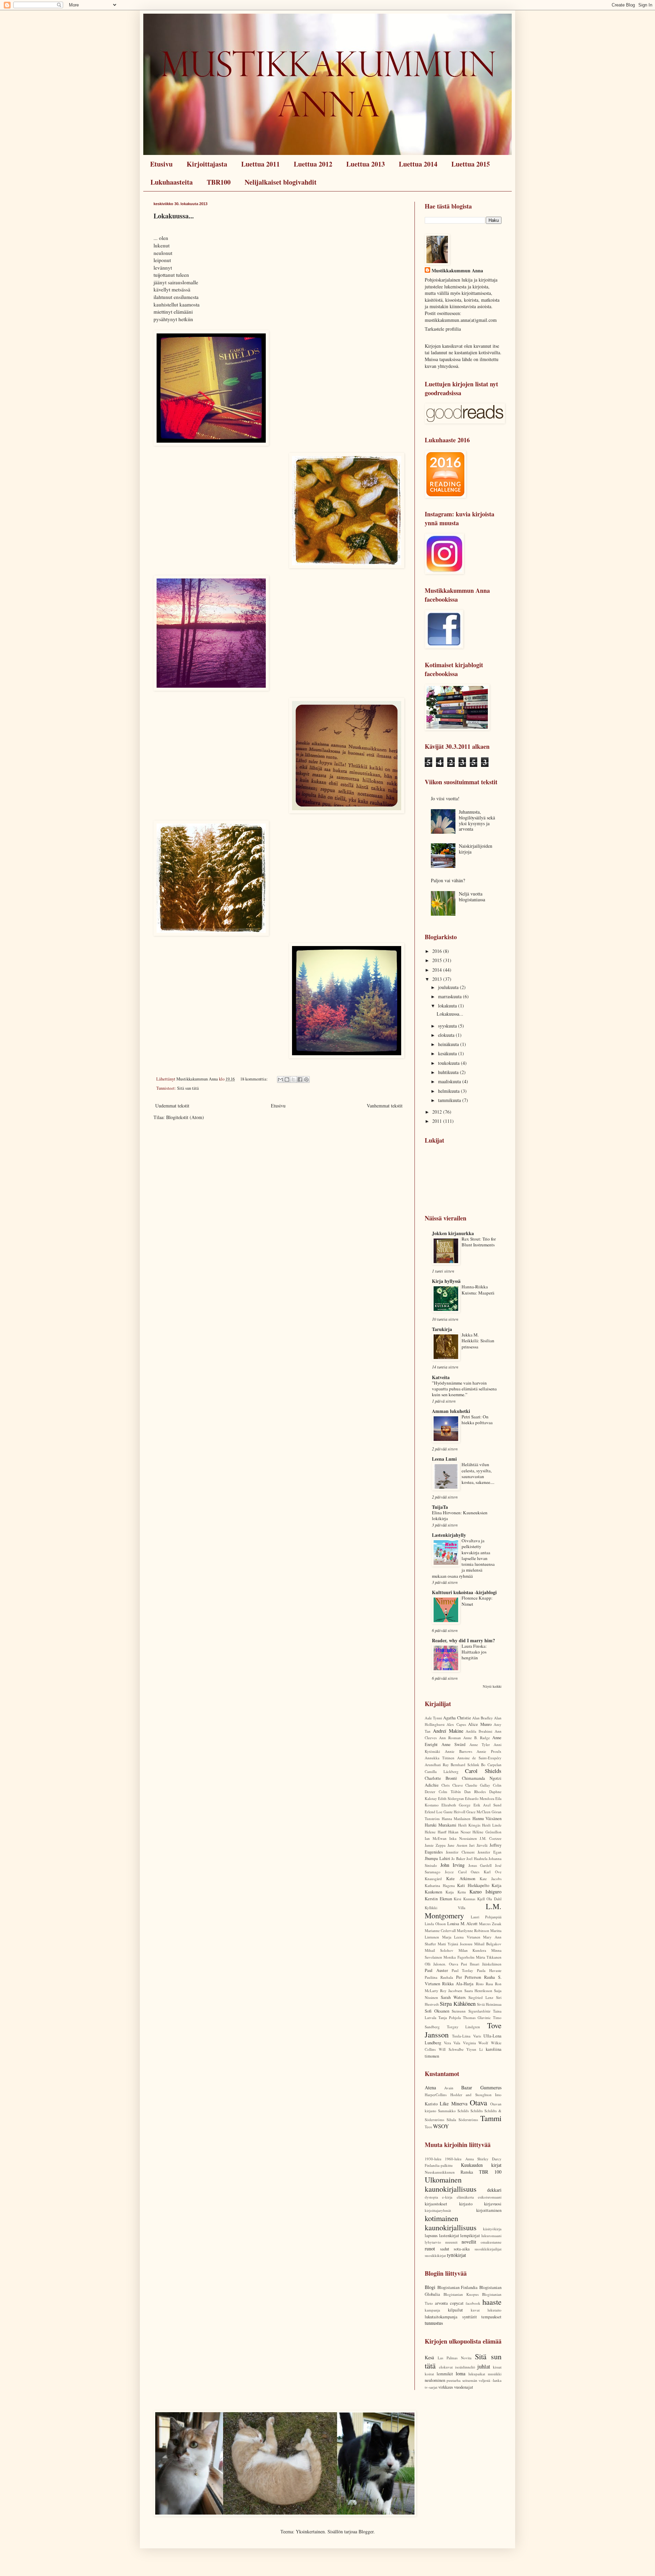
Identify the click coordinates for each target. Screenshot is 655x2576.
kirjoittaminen (489, 2210)
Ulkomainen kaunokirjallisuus (451, 2184)
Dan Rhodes (475, 1792)
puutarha (454, 2380)
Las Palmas (448, 2358)
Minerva (459, 2103)
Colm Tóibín (450, 1792)
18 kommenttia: (254, 1079)
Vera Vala (452, 2043)
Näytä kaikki (492, 1686)
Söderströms (468, 2120)
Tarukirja (442, 1329)
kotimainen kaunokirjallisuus (451, 2223)
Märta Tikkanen (489, 1957)
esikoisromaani (490, 2197)
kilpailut (455, 2310)
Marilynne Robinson (473, 1930)
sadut (445, 2249)
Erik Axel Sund (487, 1805)
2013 (438, 979)
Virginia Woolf (476, 2043)
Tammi (491, 2118)
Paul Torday (463, 1970)
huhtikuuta (449, 1072)
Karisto (431, 2104)
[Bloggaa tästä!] (287, 1079)
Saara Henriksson (478, 1991)
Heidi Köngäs (469, 1825)
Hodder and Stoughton (471, 2095)
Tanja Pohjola (450, 2017)
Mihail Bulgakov (488, 1944)
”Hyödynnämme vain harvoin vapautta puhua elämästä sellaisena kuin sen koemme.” (464, 1389)
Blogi (430, 2287)
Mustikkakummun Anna (457, 271)
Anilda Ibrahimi (479, 1731)
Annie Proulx (489, 1751)
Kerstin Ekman (438, 1899)
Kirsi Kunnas (464, 1899)
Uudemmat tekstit (172, 1106)
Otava (478, 2102)
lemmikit (445, 2374)
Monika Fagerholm (459, 1957)
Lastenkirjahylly (449, 1535)
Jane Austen (457, 1845)
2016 (438, 951)
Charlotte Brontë (441, 1778)
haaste (492, 2302)
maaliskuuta (450, 1081)
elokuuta (447, 1035)
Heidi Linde (492, 1825)
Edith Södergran (451, 1798)
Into (498, 2095)
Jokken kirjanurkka (453, 1233)
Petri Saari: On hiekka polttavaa (477, 1420)
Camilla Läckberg (442, 1771)
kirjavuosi (493, 2204)
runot (430, 2249)
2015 (438, 960)
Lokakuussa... (174, 216)
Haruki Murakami (441, 1825)
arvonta (441, 2303)
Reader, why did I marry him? (463, 1640)
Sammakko (447, 2111)
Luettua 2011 (260, 164)
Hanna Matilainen (456, 1819)
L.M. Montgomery (463, 1911)
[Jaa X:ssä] (293, 1079)
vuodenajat (464, 2387)
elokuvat (446, 2367)
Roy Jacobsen (451, 1991)
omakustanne (491, 2242)
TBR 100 (490, 2172)
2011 (438, 1121)
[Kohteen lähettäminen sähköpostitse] (280, 1079)
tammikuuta (450, 1100)
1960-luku (453, 2159)
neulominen (435, 2380)
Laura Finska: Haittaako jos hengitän (474, 1652)
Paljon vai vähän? (448, 880)
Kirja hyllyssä (446, 1281)
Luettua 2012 (313, 164)
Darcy (497, 2159)
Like (444, 2103)
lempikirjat (470, 2236)
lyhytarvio (433, 2242)
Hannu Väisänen (487, 1819)
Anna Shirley (477, 2159)
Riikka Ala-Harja (458, 1984)
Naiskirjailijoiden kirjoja (476, 849)
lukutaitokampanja (441, 2317)
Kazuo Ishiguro (485, 1892)
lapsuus (431, 2236)
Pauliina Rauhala (439, 1977)
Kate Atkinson (461, 1879)
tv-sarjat (431, 2387)
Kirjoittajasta (207, 164)
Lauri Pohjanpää (486, 1917)
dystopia (431, 2197)
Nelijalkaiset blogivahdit (281, 182)
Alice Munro (480, 1724)
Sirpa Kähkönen (457, 2003)
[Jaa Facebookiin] (300, 1079)
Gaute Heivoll (454, 1812)
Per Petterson (469, 1977)
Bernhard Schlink (465, 1765)
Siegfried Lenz (481, 1997)
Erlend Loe (434, 1812)
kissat (497, 2367)
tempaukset (491, 2317)
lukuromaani (491, 2236)
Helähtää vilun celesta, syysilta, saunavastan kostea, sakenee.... (478, 1473)
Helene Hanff (436, 1832)
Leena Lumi (444, 1459)
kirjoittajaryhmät (438, 2210)
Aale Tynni (433, 1718)
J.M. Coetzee (491, 1838)
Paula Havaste (489, 1970)
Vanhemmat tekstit (385, 1106)
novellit (469, 2242)
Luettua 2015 (471, 164)
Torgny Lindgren (464, 2027)
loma (461, 2373)
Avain (449, 2088)
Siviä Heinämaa (489, 2004)
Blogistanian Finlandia (458, 2287)
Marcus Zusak (490, 1924)
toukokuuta (449, 1063)
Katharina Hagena (440, 1885)
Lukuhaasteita (172, 182)
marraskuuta (450, 996)
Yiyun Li (475, 2049)
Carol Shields (483, 1771)
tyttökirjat (456, 2255)
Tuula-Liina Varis (466, 2036)
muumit (451, 2242)
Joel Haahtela (477, 1858)
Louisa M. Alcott (463, 1924)
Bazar (467, 2087)
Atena (430, 2087)
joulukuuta (449, 987)
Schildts (477, 2111)
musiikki (495, 2374)
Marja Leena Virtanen (461, 1937)
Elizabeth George (456, 1805)
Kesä (429, 2357)
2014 (438, 970)
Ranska (467, 2172)
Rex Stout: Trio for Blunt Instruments (479, 1242)
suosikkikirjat (435, 2255)
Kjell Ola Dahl (489, 1899)
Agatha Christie (457, 1718)
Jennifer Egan (490, 1852)
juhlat (484, 2366)
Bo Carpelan (491, 1765)
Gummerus (491, 2087)
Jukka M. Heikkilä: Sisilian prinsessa (478, 1341)
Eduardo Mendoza (480, 1798)
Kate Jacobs (491, 1879)
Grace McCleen (478, 1812)
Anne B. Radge (477, 1738)
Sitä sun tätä (188, 1088)
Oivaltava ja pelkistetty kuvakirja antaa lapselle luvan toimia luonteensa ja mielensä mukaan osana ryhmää (463, 1558)
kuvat (475, 2310)
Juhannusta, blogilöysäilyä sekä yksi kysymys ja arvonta (477, 820)
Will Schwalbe (451, 2049)
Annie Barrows (458, 1751)
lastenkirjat (449, 2236)
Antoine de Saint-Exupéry (479, 1758)
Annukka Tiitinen (440, 1758)
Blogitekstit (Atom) (185, 1117)
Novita (466, 2358)
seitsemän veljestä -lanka (482, 2380)
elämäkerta (465, 2197)
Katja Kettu (456, 1892)
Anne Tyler (480, 1744)
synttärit (470, 2317)
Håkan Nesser (460, 1832)
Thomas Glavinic (477, 2017)
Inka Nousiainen (463, 1838)
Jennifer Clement (460, 1852)
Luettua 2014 (418, 164)
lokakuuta (448, 1006)
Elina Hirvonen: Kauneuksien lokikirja (460, 1515)
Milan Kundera (472, 1950)
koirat (429, 2374)
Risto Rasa (484, 1984)
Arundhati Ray (437, 1765)
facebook (473, 2303)
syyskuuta (448, 1026)
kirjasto (466, 2204)
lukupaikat (477, 2374)
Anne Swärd (453, 1744)
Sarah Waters (453, 1997)
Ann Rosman (450, 1738)
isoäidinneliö (465, 2367)
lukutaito (494, 2310)
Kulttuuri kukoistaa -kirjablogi (464, 1592)
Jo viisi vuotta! (445, 798)
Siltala (451, 2120)
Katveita (441, 1377)
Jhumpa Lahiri (438, 1858)
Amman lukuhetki (451, 1411)
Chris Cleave (452, 1785)
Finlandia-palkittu (439, 2165)
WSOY (441, 2126)
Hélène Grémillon (487, 1832)
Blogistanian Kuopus (461, 2294)
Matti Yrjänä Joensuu (455, 1944)
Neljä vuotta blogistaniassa (472, 897)
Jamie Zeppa (435, 1845)
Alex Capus (456, 1724)
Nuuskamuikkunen (440, 2172)
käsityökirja (492, 2229)
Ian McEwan (436, 1838)
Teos (428, 2127)
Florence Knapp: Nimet (477, 1601)
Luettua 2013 (366, 164)
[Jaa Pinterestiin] (306, 1079)
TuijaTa (440, 1507)
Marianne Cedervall (440, 1930)
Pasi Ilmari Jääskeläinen (481, 1964)
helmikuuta (449, 1091)
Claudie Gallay (478, 1785)
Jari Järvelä (478, 1845)
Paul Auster (436, 1970)
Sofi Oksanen (437, 2011)
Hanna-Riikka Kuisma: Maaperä (478, 1290)
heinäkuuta (449, 1044)
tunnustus (434, 2323)
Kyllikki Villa (445, 1908)
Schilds (463, 2111)
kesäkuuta (448, 1053)
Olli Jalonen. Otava (441, 1964)
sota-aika (462, 2249)
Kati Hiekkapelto (473, 1885)
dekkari (494, 2190)
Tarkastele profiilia (443, 329)
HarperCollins (436, 2095)
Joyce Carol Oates (462, 1872)
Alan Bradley (483, 1718)
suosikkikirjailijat (488, 2249)
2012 (438, 1112)
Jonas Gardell (480, 1865)
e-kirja (447, 2197)
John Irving (453, 1865)
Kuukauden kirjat (481, 2165)
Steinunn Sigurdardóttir (471, 2011)
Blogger (366, 2531)
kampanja (432, 2310)
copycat (457, 2303)
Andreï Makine (448, 1731)
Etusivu (161, 164)
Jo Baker (458, 1858)
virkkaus (446, 2387)
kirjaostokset (436, 2204)
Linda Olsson (435, 1924)
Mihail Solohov (439, 1950)
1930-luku (433, 2159)
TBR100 (219, 182)
